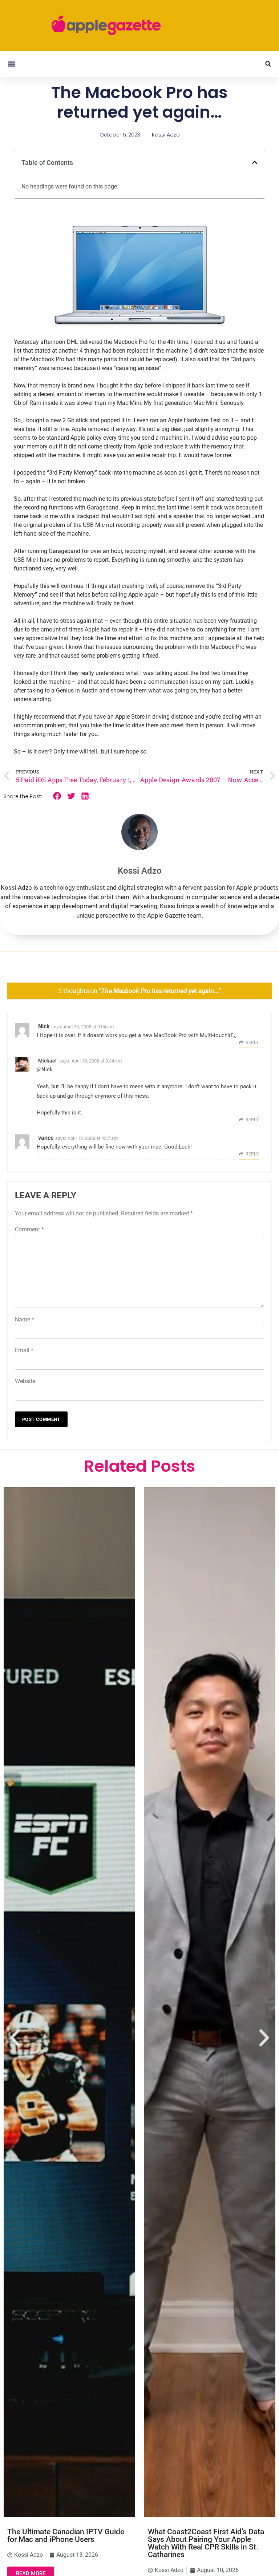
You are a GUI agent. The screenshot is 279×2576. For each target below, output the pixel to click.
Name (25, 1319)
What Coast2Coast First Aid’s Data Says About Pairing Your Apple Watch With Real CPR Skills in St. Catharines (206, 2543)
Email (24, 1350)
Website (25, 1381)
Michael (47, 1061)
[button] (11, 64)
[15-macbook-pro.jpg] (139, 324)
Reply (252, 1043)
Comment (29, 1229)
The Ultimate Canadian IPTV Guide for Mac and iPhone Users (66, 2536)
